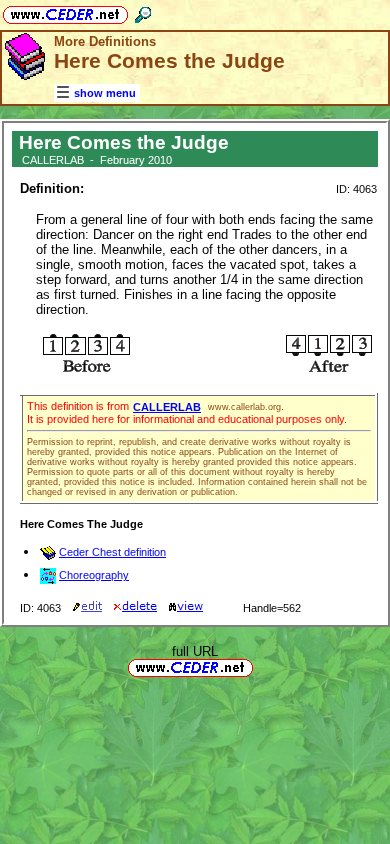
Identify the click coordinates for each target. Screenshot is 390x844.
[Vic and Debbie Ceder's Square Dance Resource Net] (65, 11)
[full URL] (261, 666)
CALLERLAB (167, 407)
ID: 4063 (356, 189)
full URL (195, 651)
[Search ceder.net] (143, 11)
